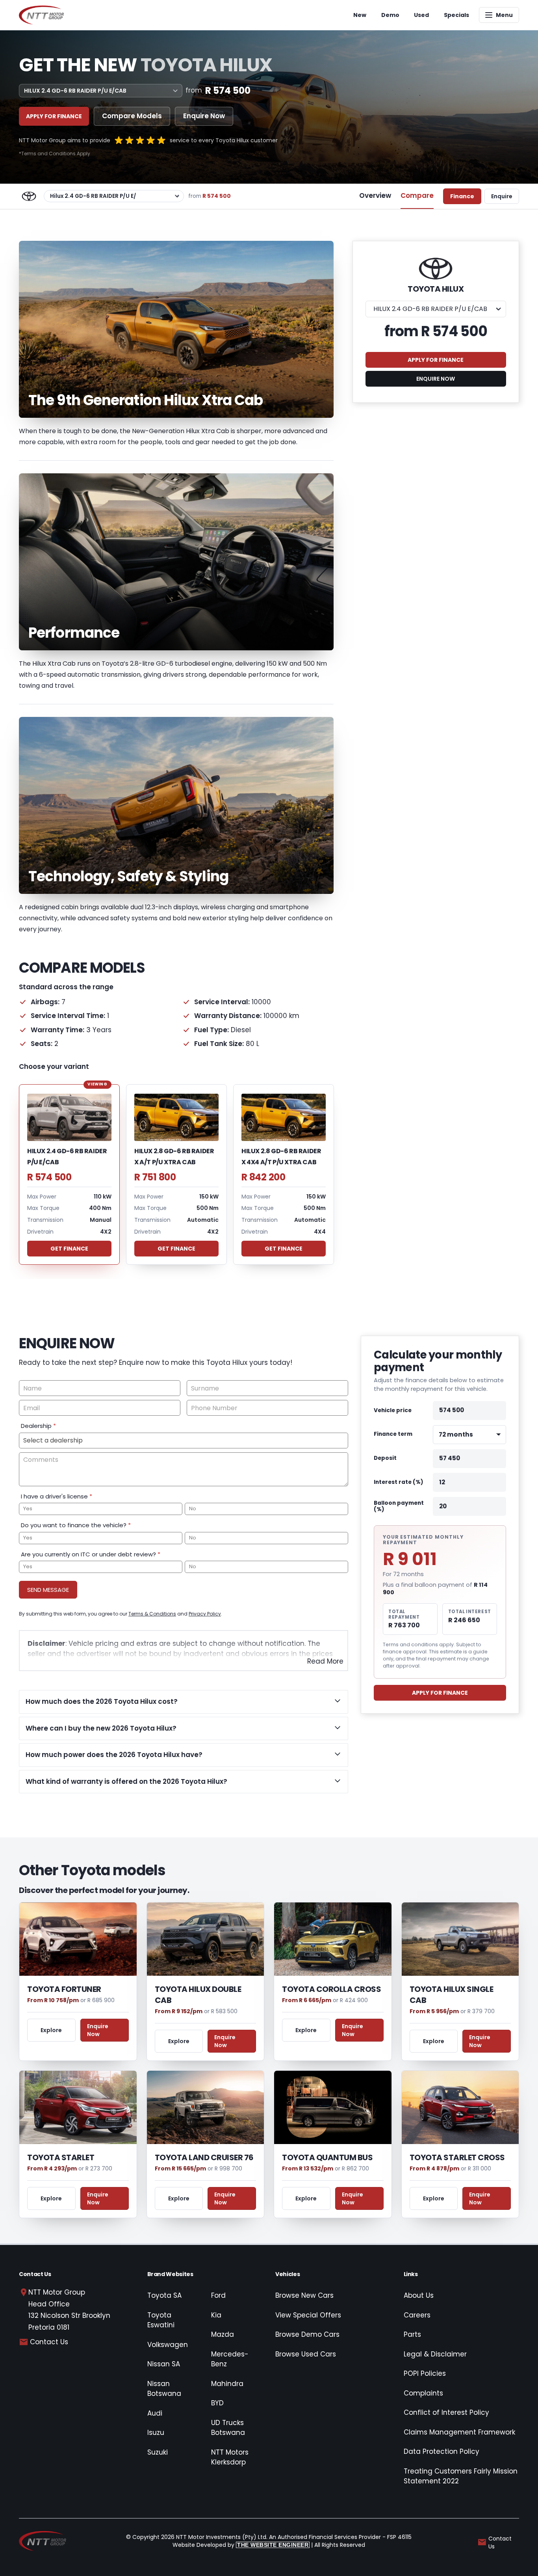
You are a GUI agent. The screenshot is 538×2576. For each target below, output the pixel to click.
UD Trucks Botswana (228, 2428)
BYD (217, 2403)
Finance (462, 196)
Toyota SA (164, 2295)
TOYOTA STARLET (61, 2157)
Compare (417, 195)
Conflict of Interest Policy (446, 2412)
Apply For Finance (440, 1693)
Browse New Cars (304, 2295)
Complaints (423, 2393)
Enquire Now (204, 116)
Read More (325, 1661)
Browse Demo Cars (307, 2334)
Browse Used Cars (306, 2354)
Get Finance (69, 1249)
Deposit (385, 1458)
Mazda (223, 2334)
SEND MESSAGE (48, 1590)
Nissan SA (164, 2364)
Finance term (393, 1434)
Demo (390, 15)
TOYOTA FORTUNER (64, 1989)
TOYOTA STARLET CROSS (457, 2157)
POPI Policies (425, 2373)
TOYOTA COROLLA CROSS (331, 1989)
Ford (218, 2295)
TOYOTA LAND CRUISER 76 (204, 2157)
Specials (456, 15)
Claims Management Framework (459, 2432)
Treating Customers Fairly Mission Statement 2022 (461, 2476)
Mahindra (227, 2384)
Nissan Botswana (164, 2389)
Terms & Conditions (152, 1614)
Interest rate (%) (399, 1483)
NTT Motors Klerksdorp (230, 2457)
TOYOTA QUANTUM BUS (327, 2157)
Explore (51, 2030)
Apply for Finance (54, 116)
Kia (216, 2315)
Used (421, 15)
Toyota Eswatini (161, 2320)
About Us (419, 2295)
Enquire (502, 196)
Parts (412, 2334)
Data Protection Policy (442, 2451)
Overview (375, 195)
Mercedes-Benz (230, 2359)
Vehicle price (393, 1410)
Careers (417, 2315)
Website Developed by (240, 2545)
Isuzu (156, 2433)
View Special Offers (308, 2315)
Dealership (38, 1426)
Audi (155, 2413)
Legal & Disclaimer (435, 2354)
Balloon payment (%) (399, 1506)
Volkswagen (168, 2345)
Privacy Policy (205, 1614)
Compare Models (132, 116)
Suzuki (158, 2452)
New (360, 15)
